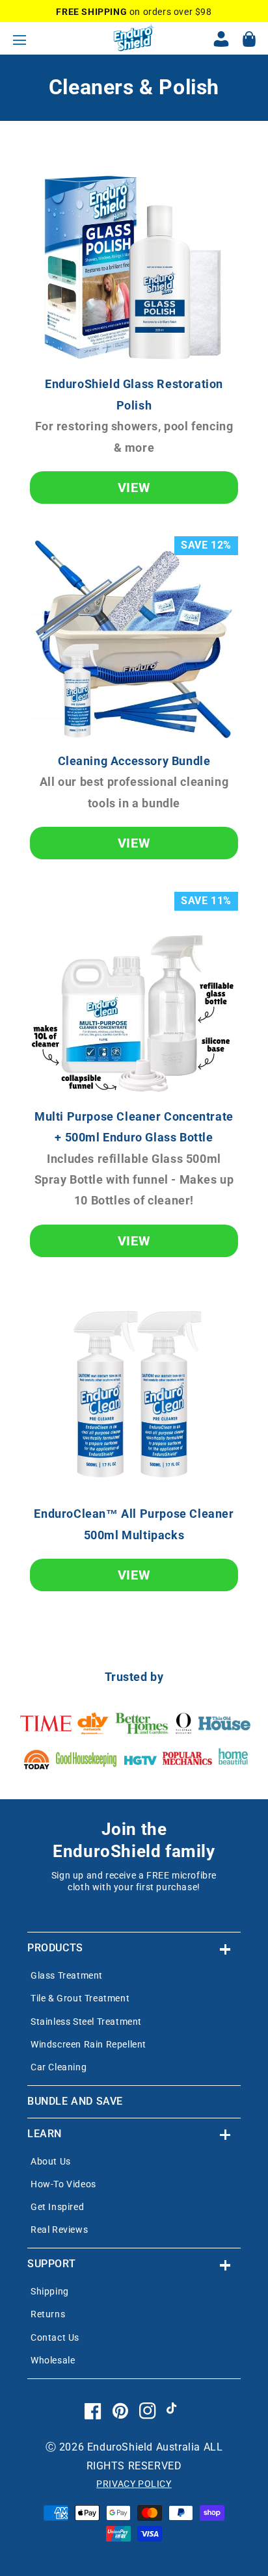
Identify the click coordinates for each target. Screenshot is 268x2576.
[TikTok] (175, 2421)
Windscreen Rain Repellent (88, 2044)
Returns (48, 2314)
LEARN (45, 2134)
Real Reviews (59, 2230)
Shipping (50, 2291)
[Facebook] (93, 2421)
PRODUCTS (55, 1948)
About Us (51, 2161)
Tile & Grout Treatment (80, 1998)
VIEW (134, 488)
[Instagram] (148, 2421)
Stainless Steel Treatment (86, 2022)
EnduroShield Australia (144, 2447)
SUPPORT (51, 2264)
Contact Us (55, 2337)
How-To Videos (63, 2184)
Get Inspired (57, 2207)
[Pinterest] (120, 2421)
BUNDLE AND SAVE (75, 2101)
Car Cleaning (59, 2067)
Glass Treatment (67, 1975)
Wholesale (53, 2360)
